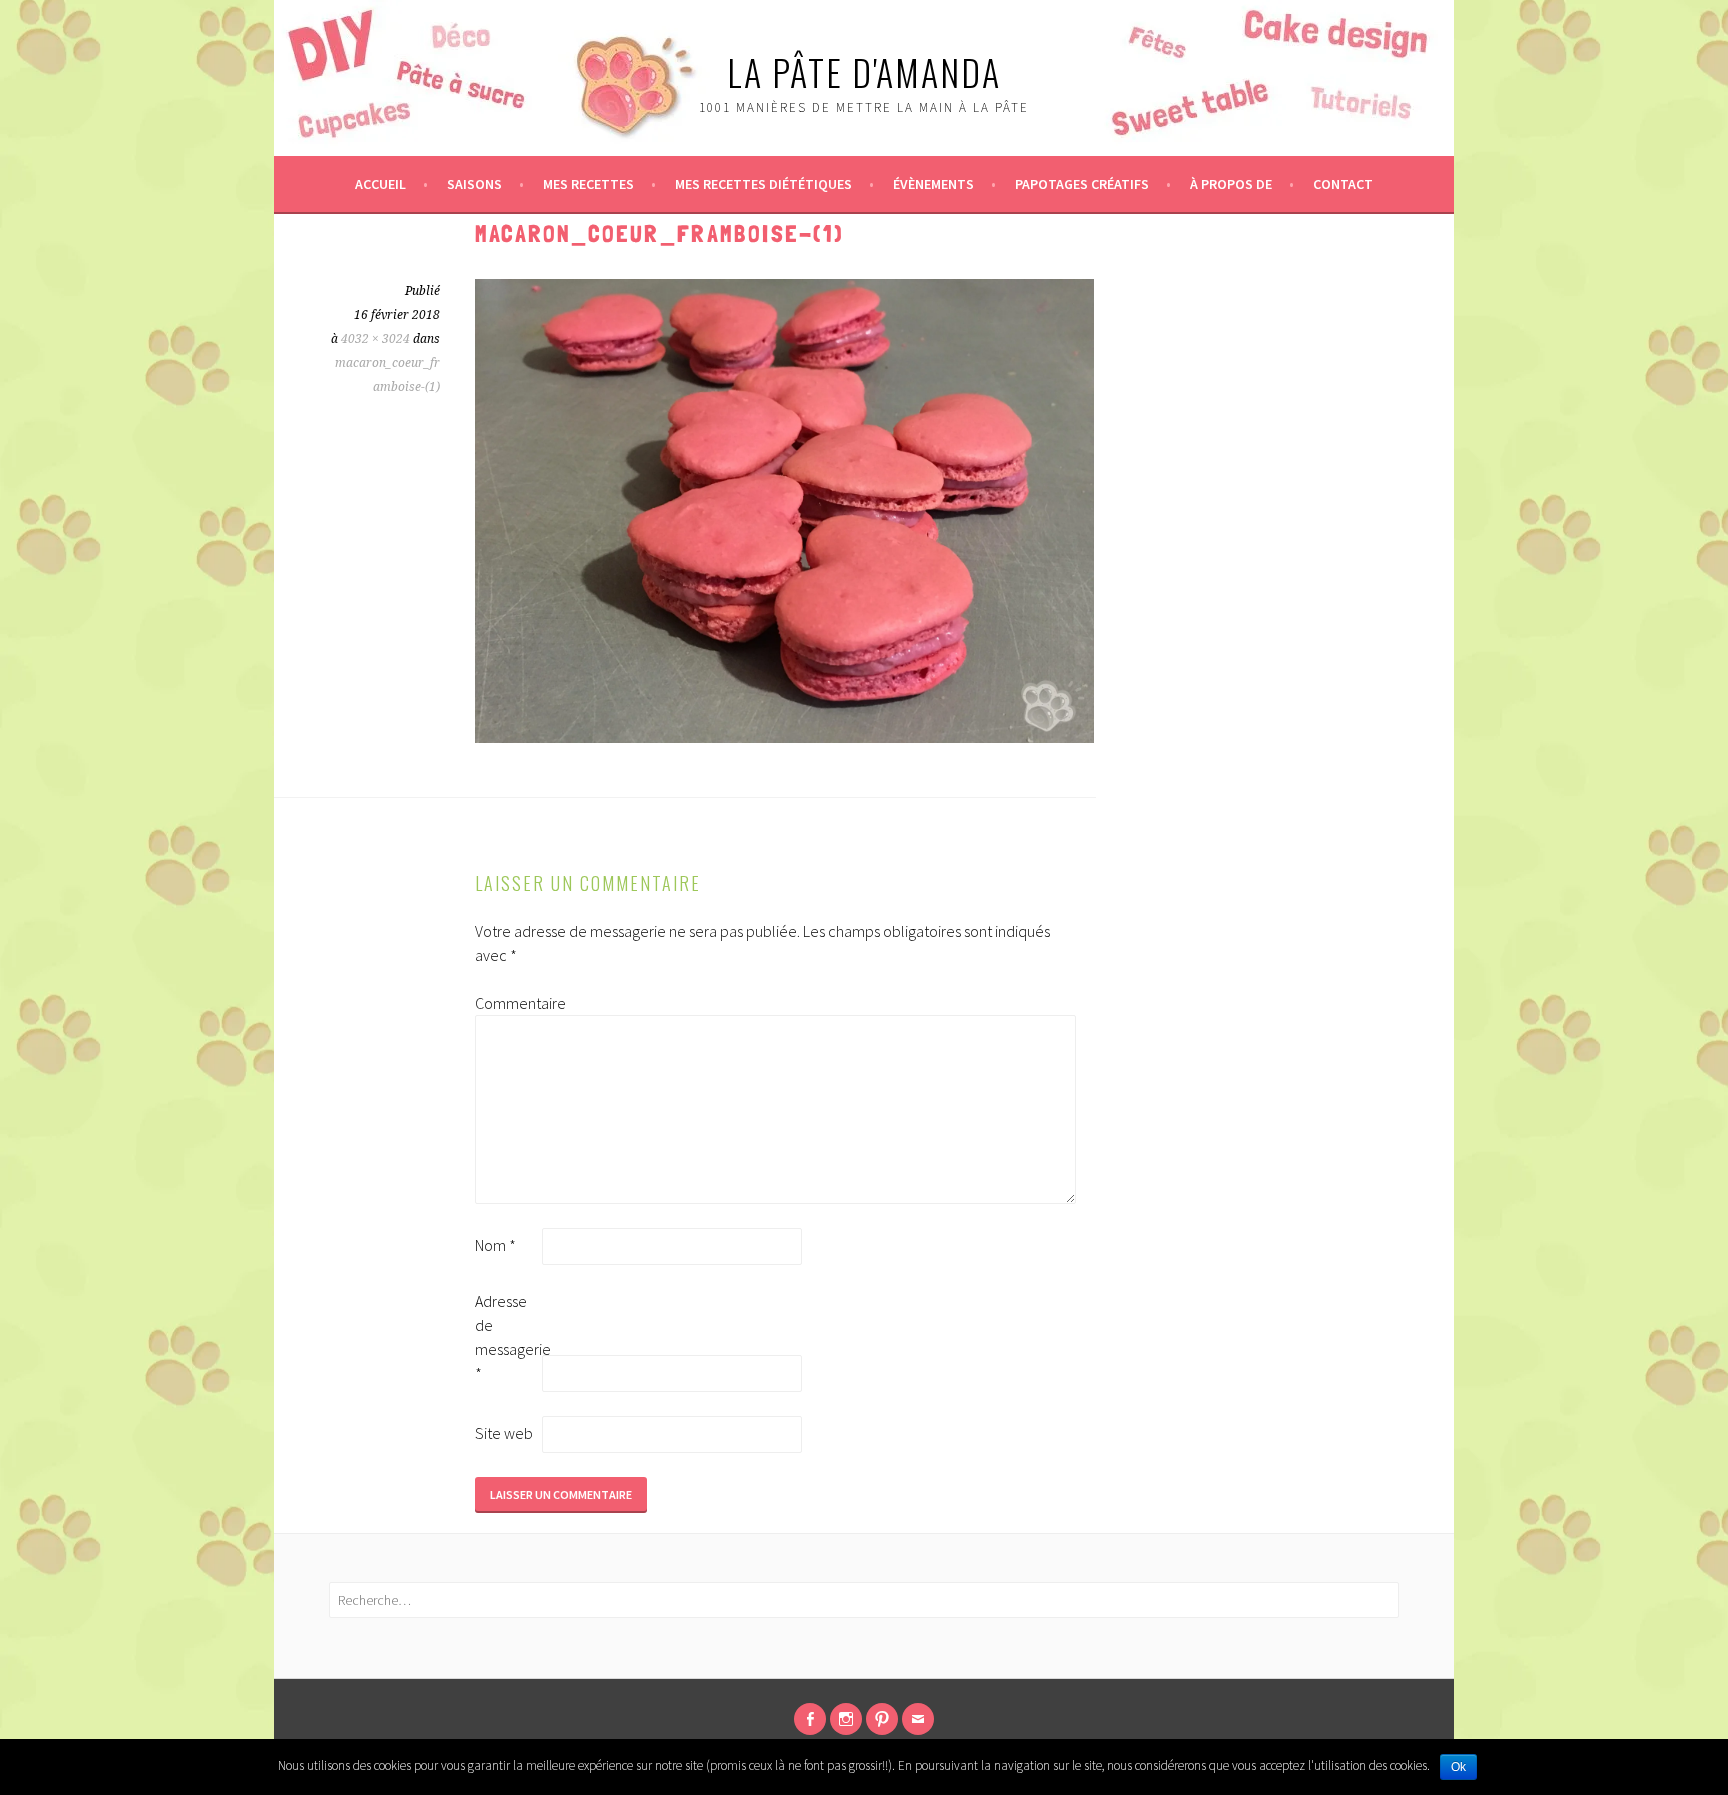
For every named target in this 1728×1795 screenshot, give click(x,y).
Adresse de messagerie (507, 1337)
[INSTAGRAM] (846, 1719)
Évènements (933, 184)
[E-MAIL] (918, 1719)
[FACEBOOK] (810, 1719)
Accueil (380, 184)
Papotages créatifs (1082, 184)
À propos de (1231, 184)
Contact (1343, 184)
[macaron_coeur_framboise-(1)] (784, 737)
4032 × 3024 (375, 339)
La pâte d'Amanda (864, 71)
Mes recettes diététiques (763, 184)
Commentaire (507, 1003)
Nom (495, 1245)
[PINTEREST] (882, 1719)
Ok (1458, 1767)
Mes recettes (588, 184)
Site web (504, 1433)
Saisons (474, 184)
